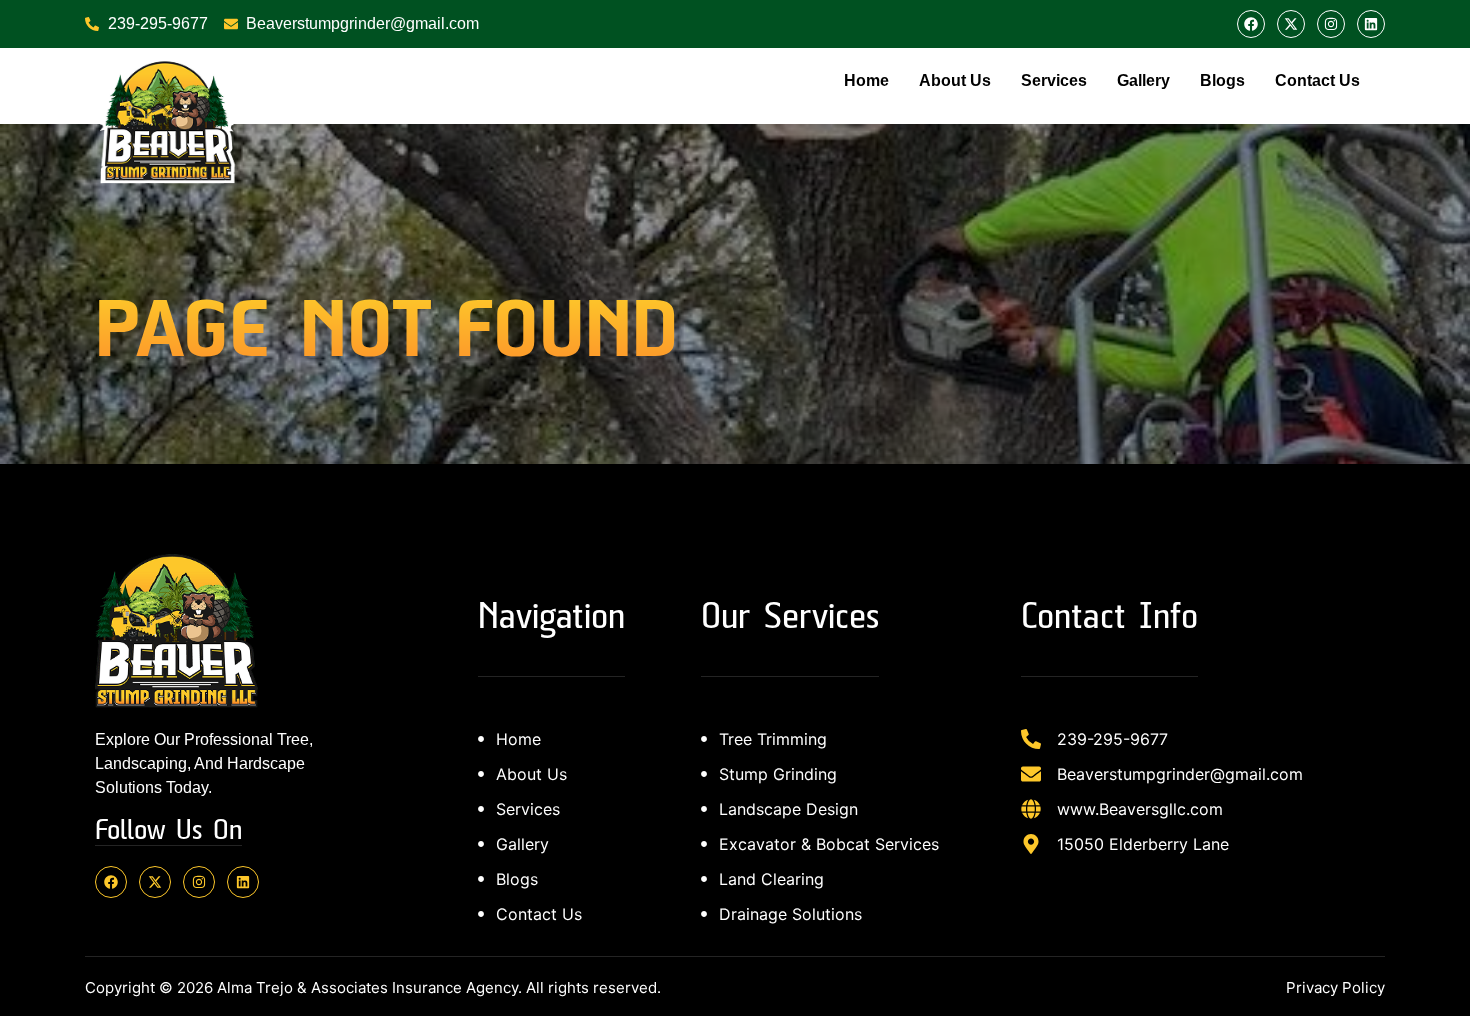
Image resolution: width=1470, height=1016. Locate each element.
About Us (955, 80)
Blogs (1222, 80)
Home (866, 80)
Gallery (1143, 80)
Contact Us (1317, 80)
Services (1054, 80)
